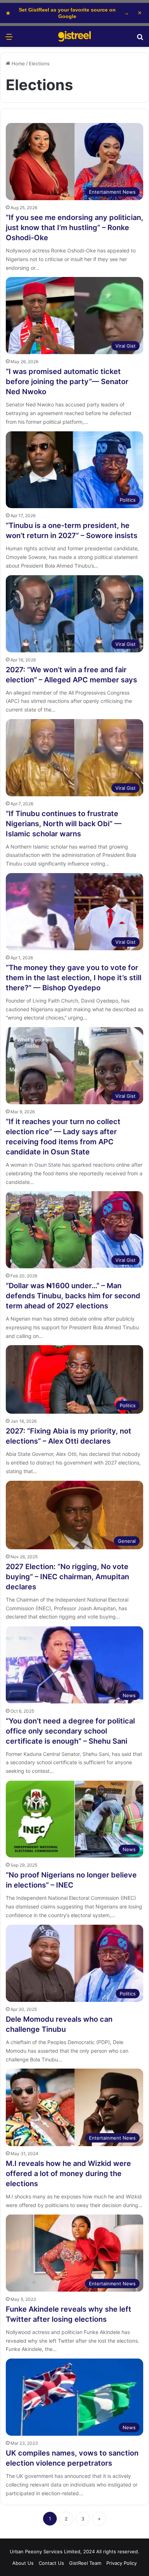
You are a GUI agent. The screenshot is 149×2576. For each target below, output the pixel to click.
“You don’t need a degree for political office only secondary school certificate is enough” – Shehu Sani (70, 1731)
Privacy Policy (122, 2563)
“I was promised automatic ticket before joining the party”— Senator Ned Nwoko (67, 382)
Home (18, 63)
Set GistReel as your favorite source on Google (67, 13)
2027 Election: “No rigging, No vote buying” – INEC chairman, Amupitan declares (67, 1577)
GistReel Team (85, 2563)
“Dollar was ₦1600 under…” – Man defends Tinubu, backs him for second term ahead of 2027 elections (73, 1296)
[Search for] (140, 39)
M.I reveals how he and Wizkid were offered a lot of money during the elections (68, 2174)
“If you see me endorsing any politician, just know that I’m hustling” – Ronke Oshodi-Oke (74, 228)
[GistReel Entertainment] (74, 36)
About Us (23, 2563)
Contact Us (51, 2563)
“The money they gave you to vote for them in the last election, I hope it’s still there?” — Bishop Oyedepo (74, 978)
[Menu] (9, 39)
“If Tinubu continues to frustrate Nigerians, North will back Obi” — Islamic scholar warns (64, 824)
